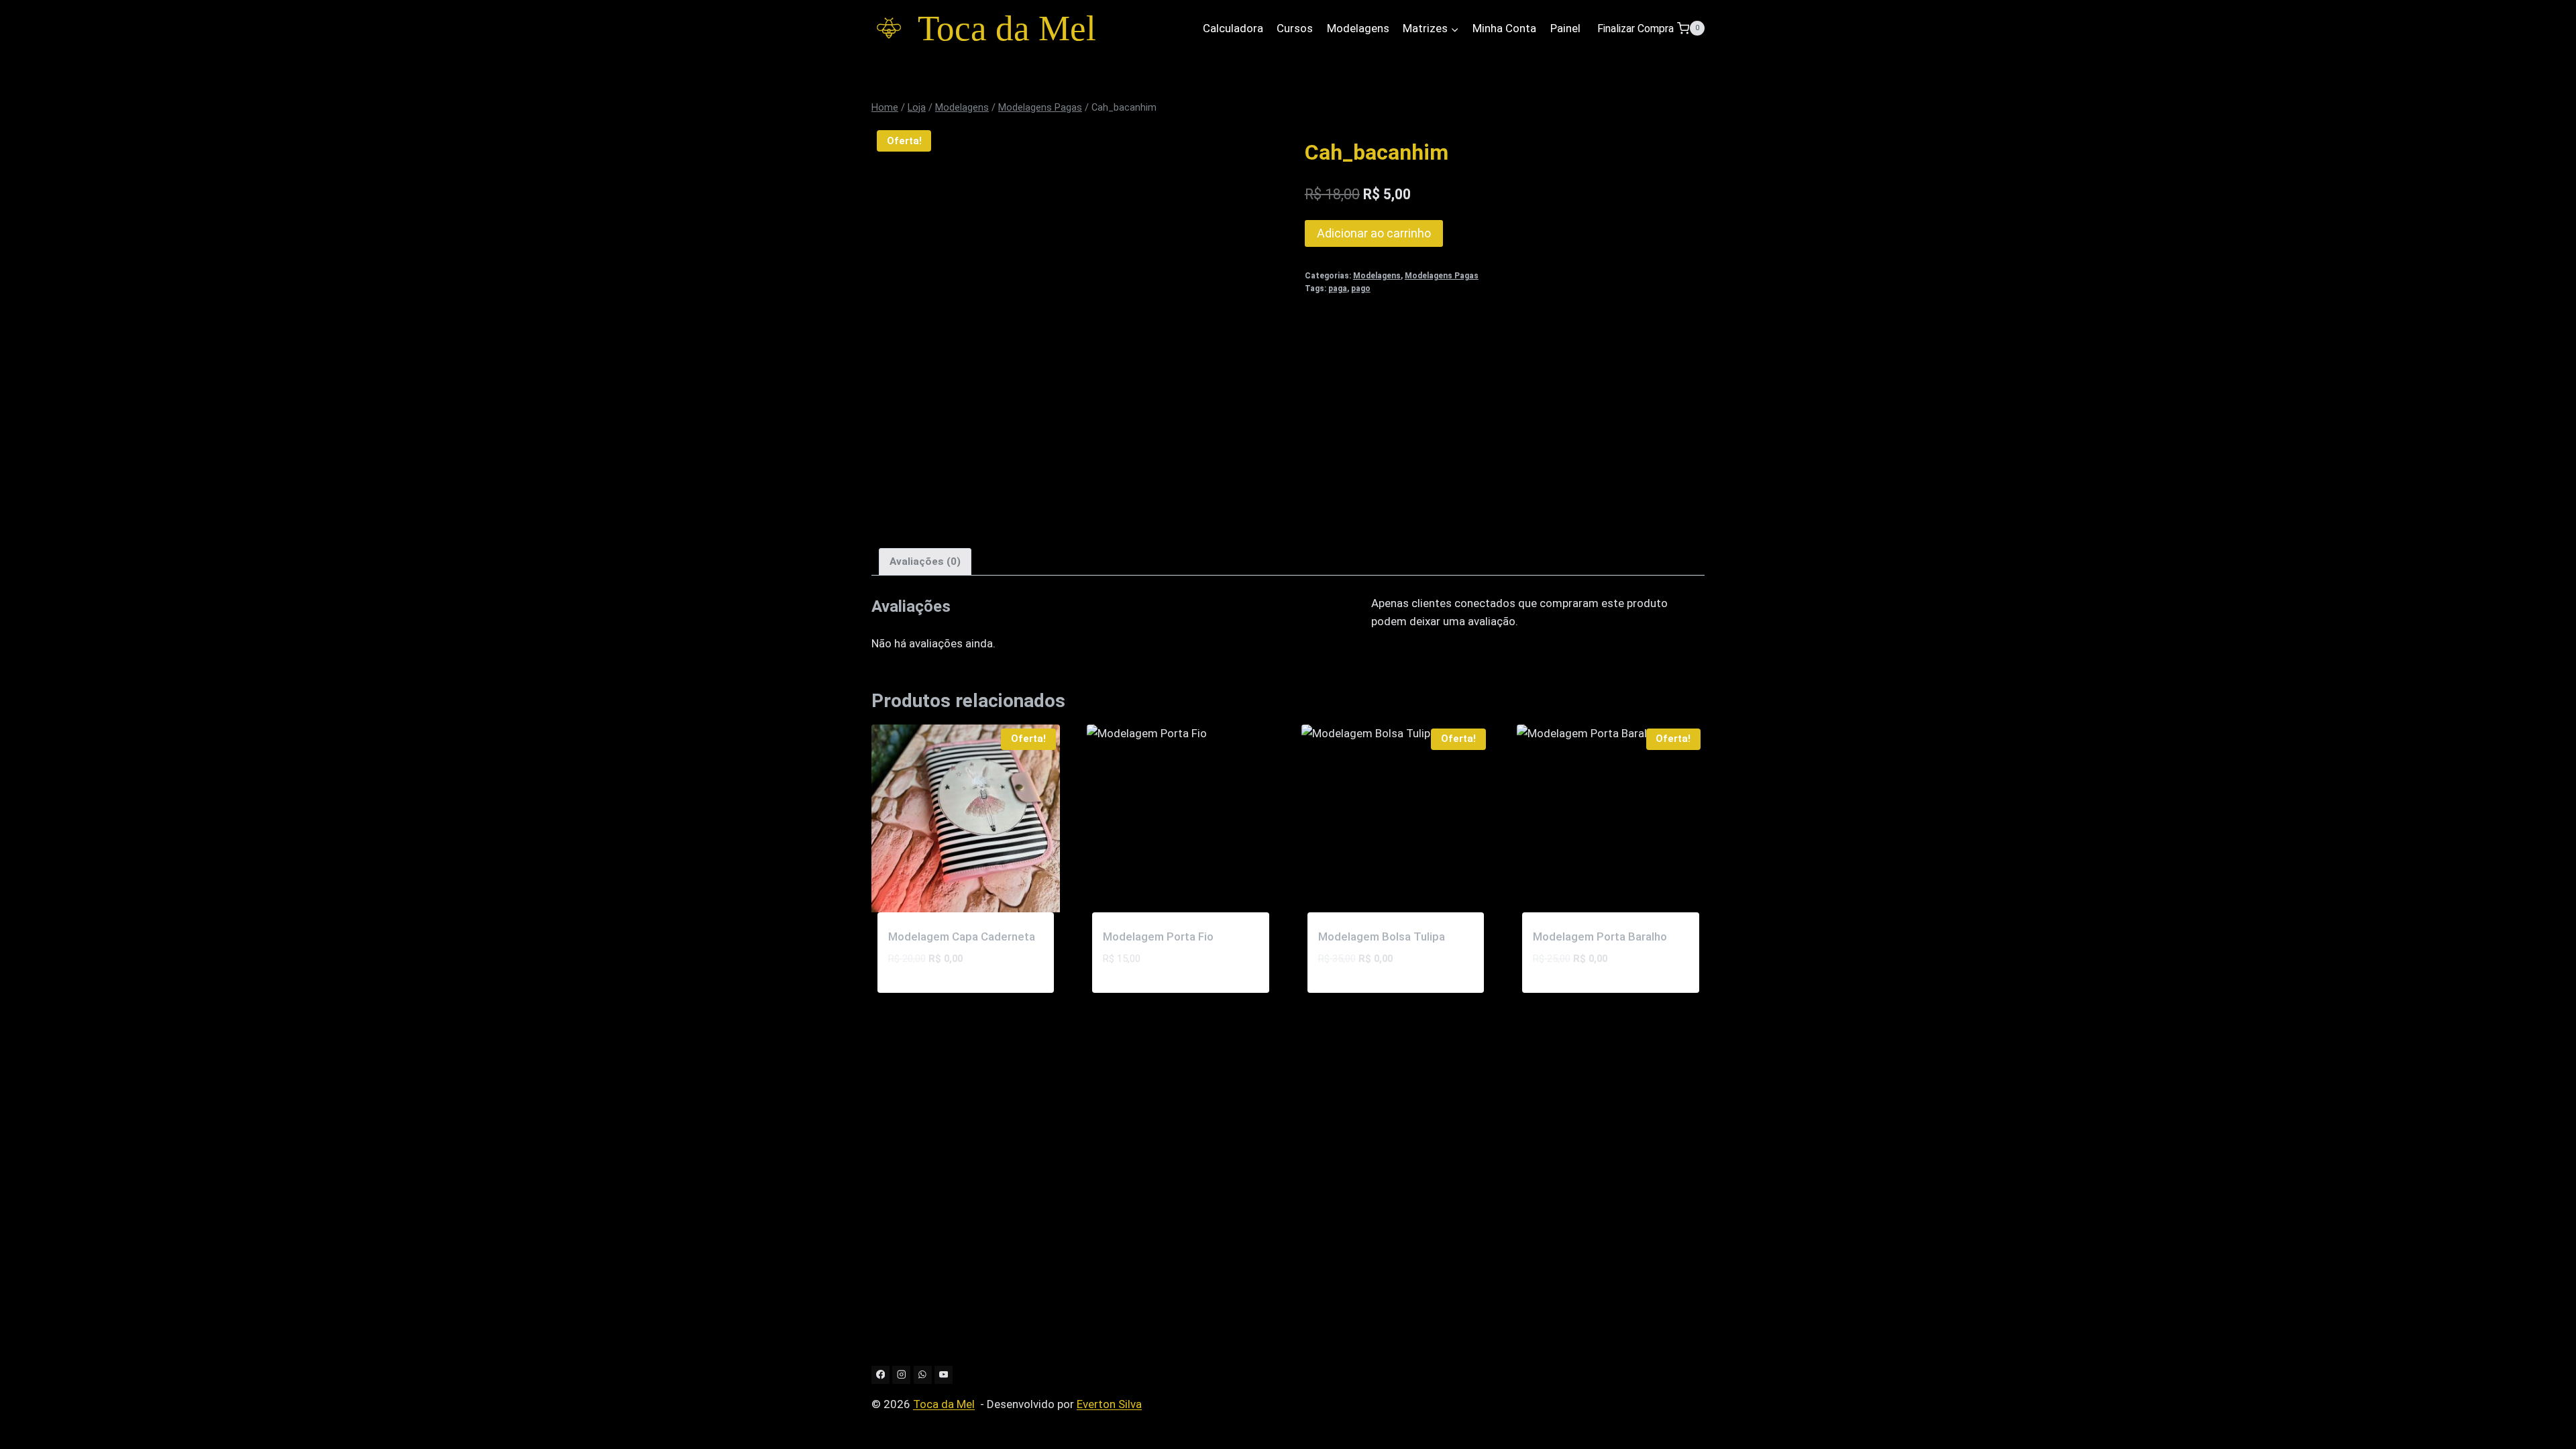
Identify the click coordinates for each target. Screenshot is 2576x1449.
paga (1338, 288)
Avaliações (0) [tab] (925, 561)
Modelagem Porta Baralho (1600, 936)
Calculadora (1233, 28)
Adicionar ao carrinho (1374, 233)
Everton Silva (1109, 1404)
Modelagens (1358, 28)
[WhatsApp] (923, 1375)
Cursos (1295, 28)
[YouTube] (944, 1375)
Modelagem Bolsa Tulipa (1382, 936)
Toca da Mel (944, 1404)
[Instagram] (901, 1375)
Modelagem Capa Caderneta (962, 936)
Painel (1565, 28)
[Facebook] (880, 1375)
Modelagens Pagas (1442, 276)
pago (1361, 288)
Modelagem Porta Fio (1158, 936)
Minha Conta (1504, 28)
